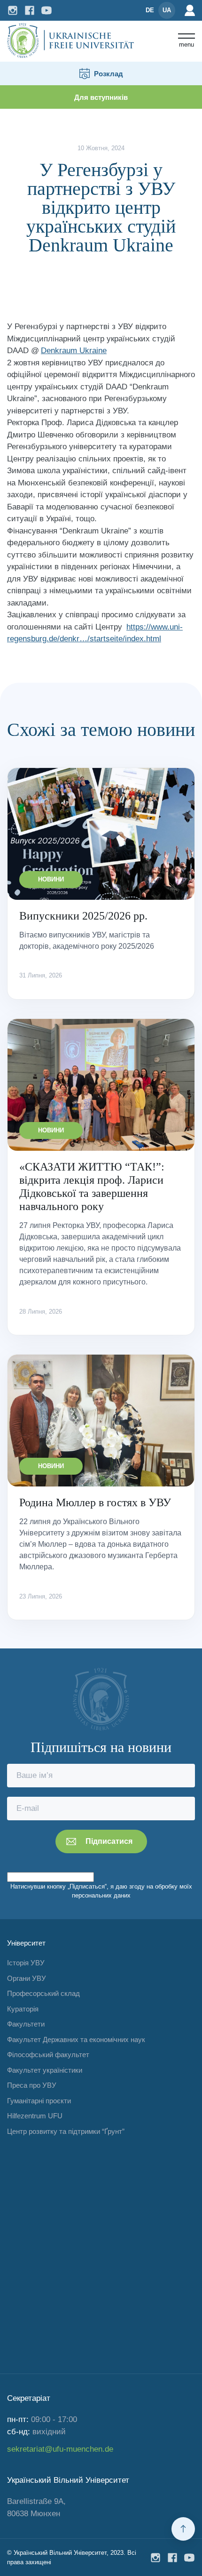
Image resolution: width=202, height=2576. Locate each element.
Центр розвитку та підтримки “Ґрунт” (66, 2131)
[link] (74, 351)
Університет (26, 1943)
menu (186, 44)
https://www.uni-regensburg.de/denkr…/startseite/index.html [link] (95, 633)
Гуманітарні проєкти (39, 2101)
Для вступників (101, 97)
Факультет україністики (45, 2070)
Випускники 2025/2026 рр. (83, 916)
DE (150, 10)
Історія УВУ (26, 1963)
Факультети (26, 2024)
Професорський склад (43, 1993)
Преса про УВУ (32, 2085)
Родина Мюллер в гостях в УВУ (95, 1502)
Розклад (109, 74)
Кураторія (23, 2009)
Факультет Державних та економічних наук (76, 2039)
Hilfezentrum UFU (35, 2116)
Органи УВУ (27, 1978)
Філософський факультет (48, 2055)
